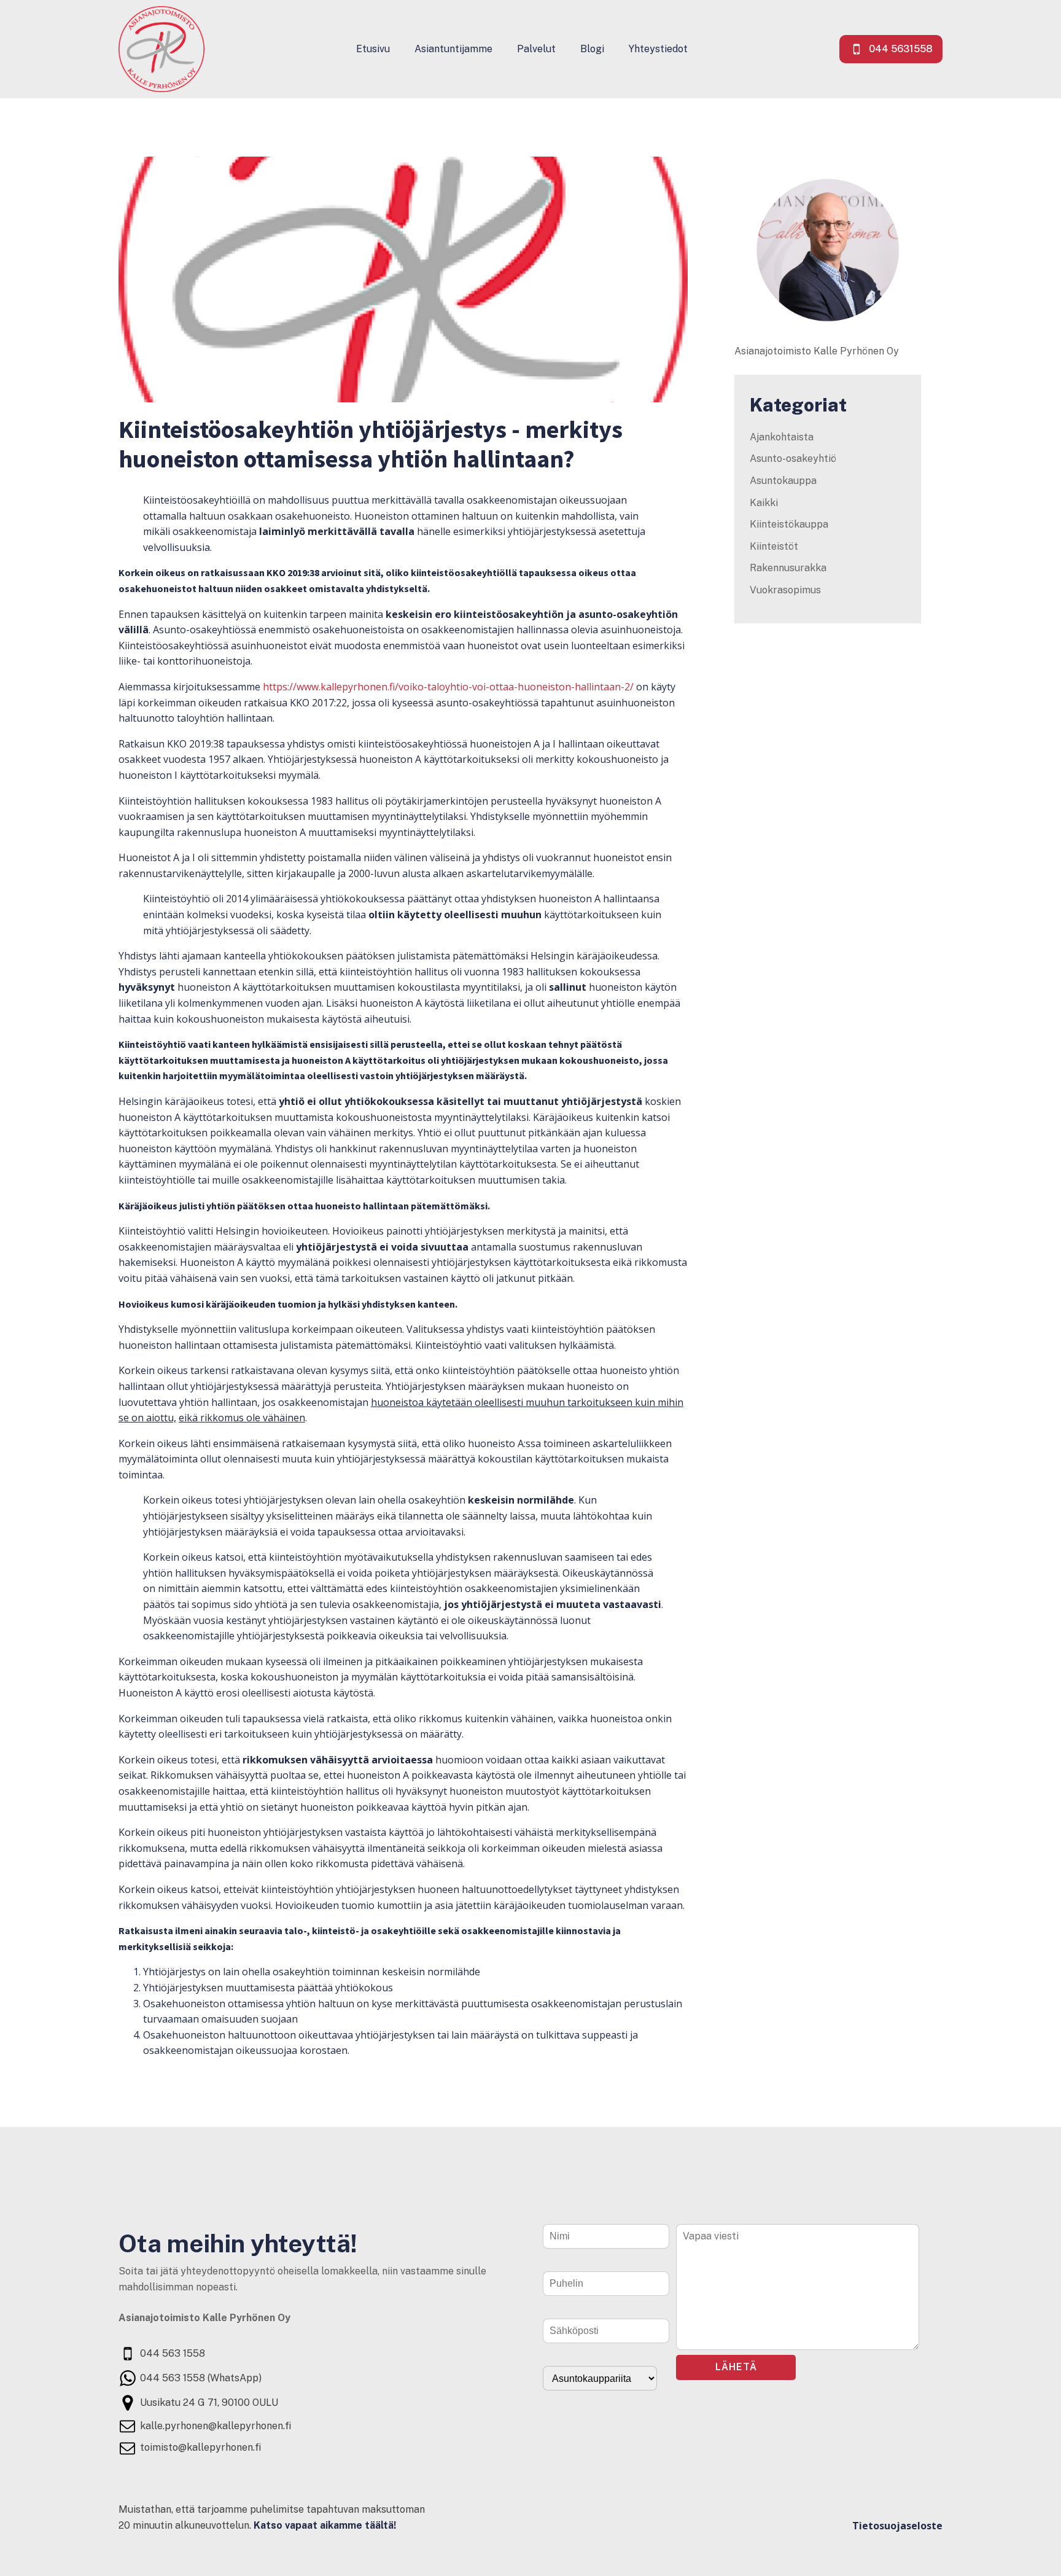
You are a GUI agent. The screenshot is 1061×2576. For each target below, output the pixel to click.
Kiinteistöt (774, 546)
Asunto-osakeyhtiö (793, 459)
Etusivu (373, 49)
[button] (891, 49)
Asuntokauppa (783, 481)
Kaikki (764, 503)
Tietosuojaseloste (897, 2526)
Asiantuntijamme (453, 49)
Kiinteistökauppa (789, 524)
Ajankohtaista (782, 437)
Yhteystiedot (658, 49)
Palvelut (536, 49)
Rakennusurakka (788, 568)
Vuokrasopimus (785, 590)
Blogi (592, 49)
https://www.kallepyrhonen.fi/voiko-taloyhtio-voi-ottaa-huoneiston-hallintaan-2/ (448, 687)
